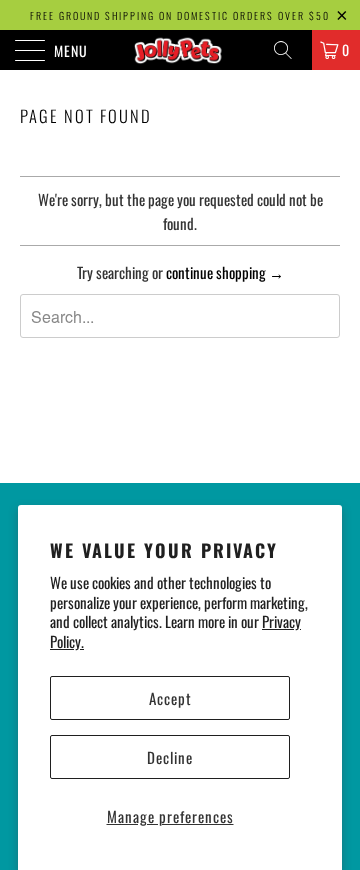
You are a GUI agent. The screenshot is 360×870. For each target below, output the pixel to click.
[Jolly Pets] (180, 50)
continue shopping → (225, 272)
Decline (170, 757)
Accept (170, 698)
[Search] (290, 50)
